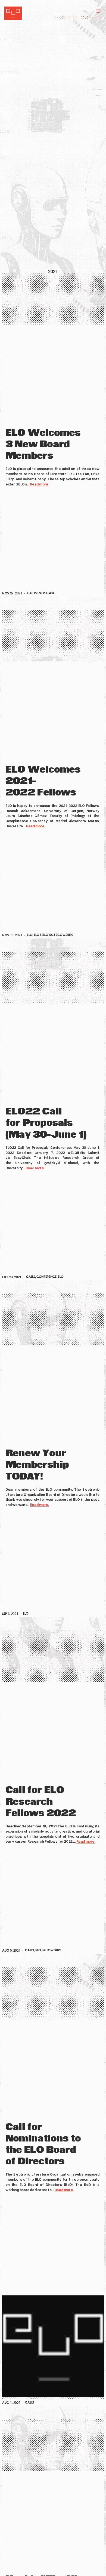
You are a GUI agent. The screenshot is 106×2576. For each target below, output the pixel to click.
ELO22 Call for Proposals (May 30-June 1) (46, 1123)
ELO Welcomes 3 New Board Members (43, 445)
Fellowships (63, 935)
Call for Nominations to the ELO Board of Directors (43, 2144)
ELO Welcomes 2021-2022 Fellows (43, 781)
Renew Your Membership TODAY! (37, 1465)
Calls (30, 1277)
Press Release (44, 593)
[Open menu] (98, 11)
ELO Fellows (43, 935)
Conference (46, 1277)
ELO (30, 593)
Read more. (39, 484)
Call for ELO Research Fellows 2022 (41, 1802)
